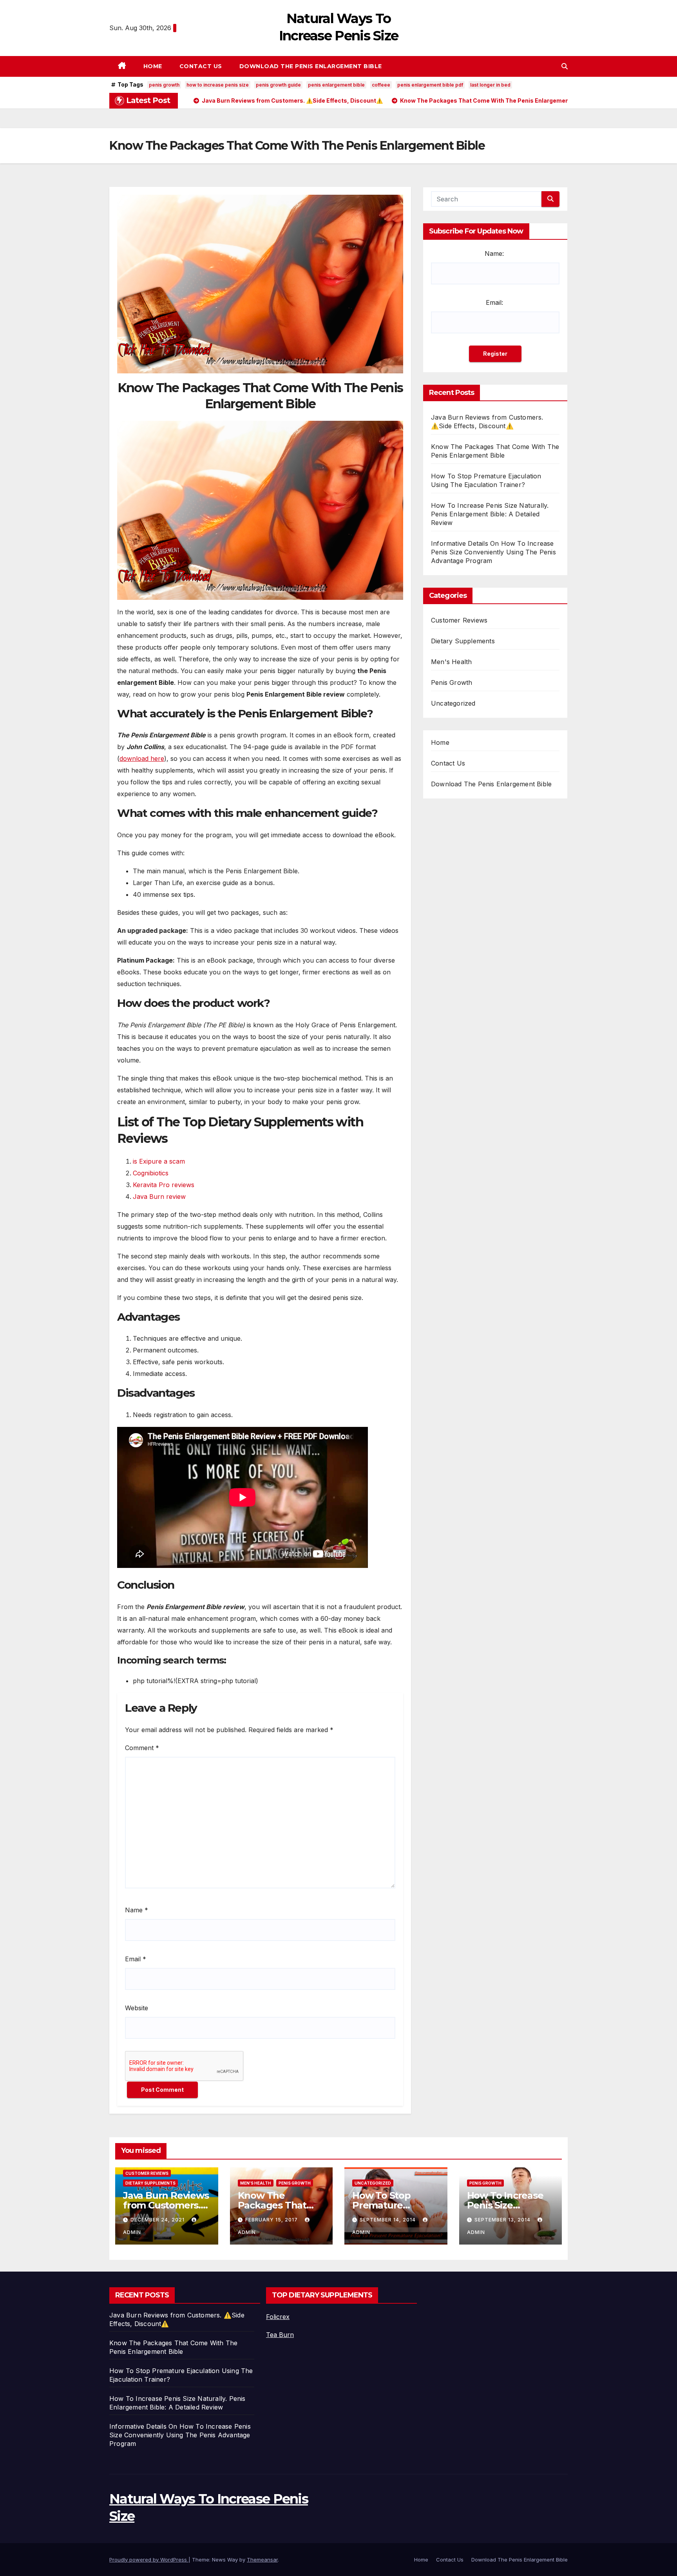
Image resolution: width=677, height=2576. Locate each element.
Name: (494, 253)
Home (153, 66)
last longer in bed (490, 85)
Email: (494, 302)
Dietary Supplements (463, 641)
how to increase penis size (218, 85)
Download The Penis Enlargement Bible (311, 66)
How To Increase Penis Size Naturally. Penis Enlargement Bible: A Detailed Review (490, 514)
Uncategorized (453, 703)
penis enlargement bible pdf (430, 85)
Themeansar (262, 2560)
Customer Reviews (459, 620)
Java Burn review (159, 1197)
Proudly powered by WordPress (149, 2560)
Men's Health (451, 662)
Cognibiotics (151, 1173)
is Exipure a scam (159, 1161)
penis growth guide (278, 85)
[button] (565, 66)
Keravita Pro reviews (164, 1185)
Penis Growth (452, 682)
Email (136, 1959)
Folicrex (278, 2317)
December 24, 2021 (158, 2220)
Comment (142, 1748)
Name (137, 1910)
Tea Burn (280, 2335)
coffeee (381, 85)
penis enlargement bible (336, 85)
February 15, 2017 (272, 2220)
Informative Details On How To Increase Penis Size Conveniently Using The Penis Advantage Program (493, 552)
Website (137, 2008)
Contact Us (201, 66)
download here (142, 758)
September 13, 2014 (503, 2220)
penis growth (164, 85)
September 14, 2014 (388, 2220)
